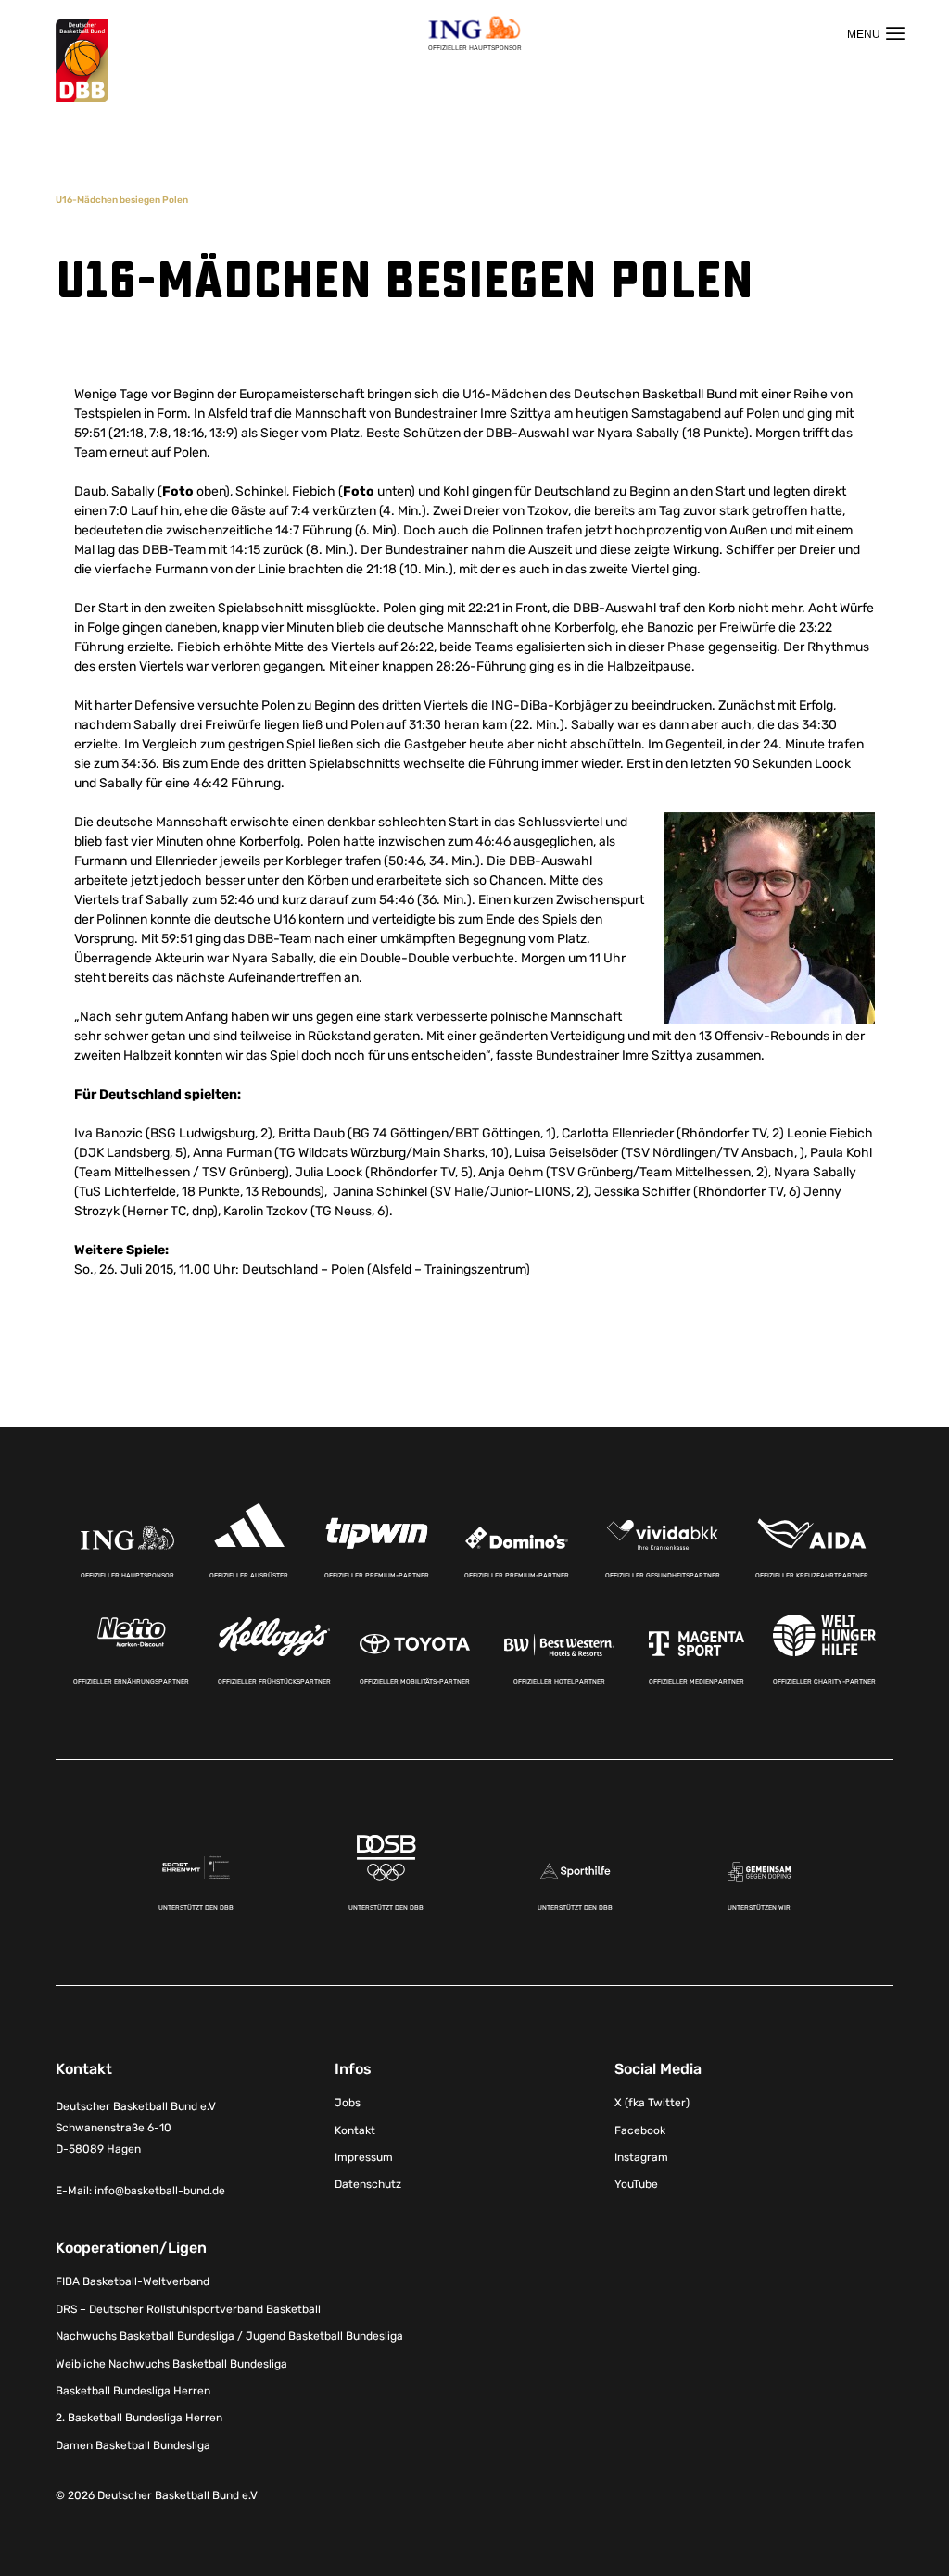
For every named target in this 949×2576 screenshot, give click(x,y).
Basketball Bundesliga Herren (133, 2391)
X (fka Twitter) (652, 2103)
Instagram (641, 2157)
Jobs (348, 2103)
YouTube (636, 2184)
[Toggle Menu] (876, 33)
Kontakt (355, 2130)
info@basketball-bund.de (160, 2191)
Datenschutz (368, 2184)
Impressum (364, 2157)
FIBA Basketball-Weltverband (133, 2281)
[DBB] (82, 61)
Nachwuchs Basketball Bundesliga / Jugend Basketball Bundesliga (229, 2336)
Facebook (640, 2130)
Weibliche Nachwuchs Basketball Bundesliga (171, 2364)
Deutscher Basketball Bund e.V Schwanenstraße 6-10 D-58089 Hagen (136, 2128)
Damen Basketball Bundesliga (133, 2445)
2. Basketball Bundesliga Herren (139, 2418)
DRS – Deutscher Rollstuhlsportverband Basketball (188, 2309)
